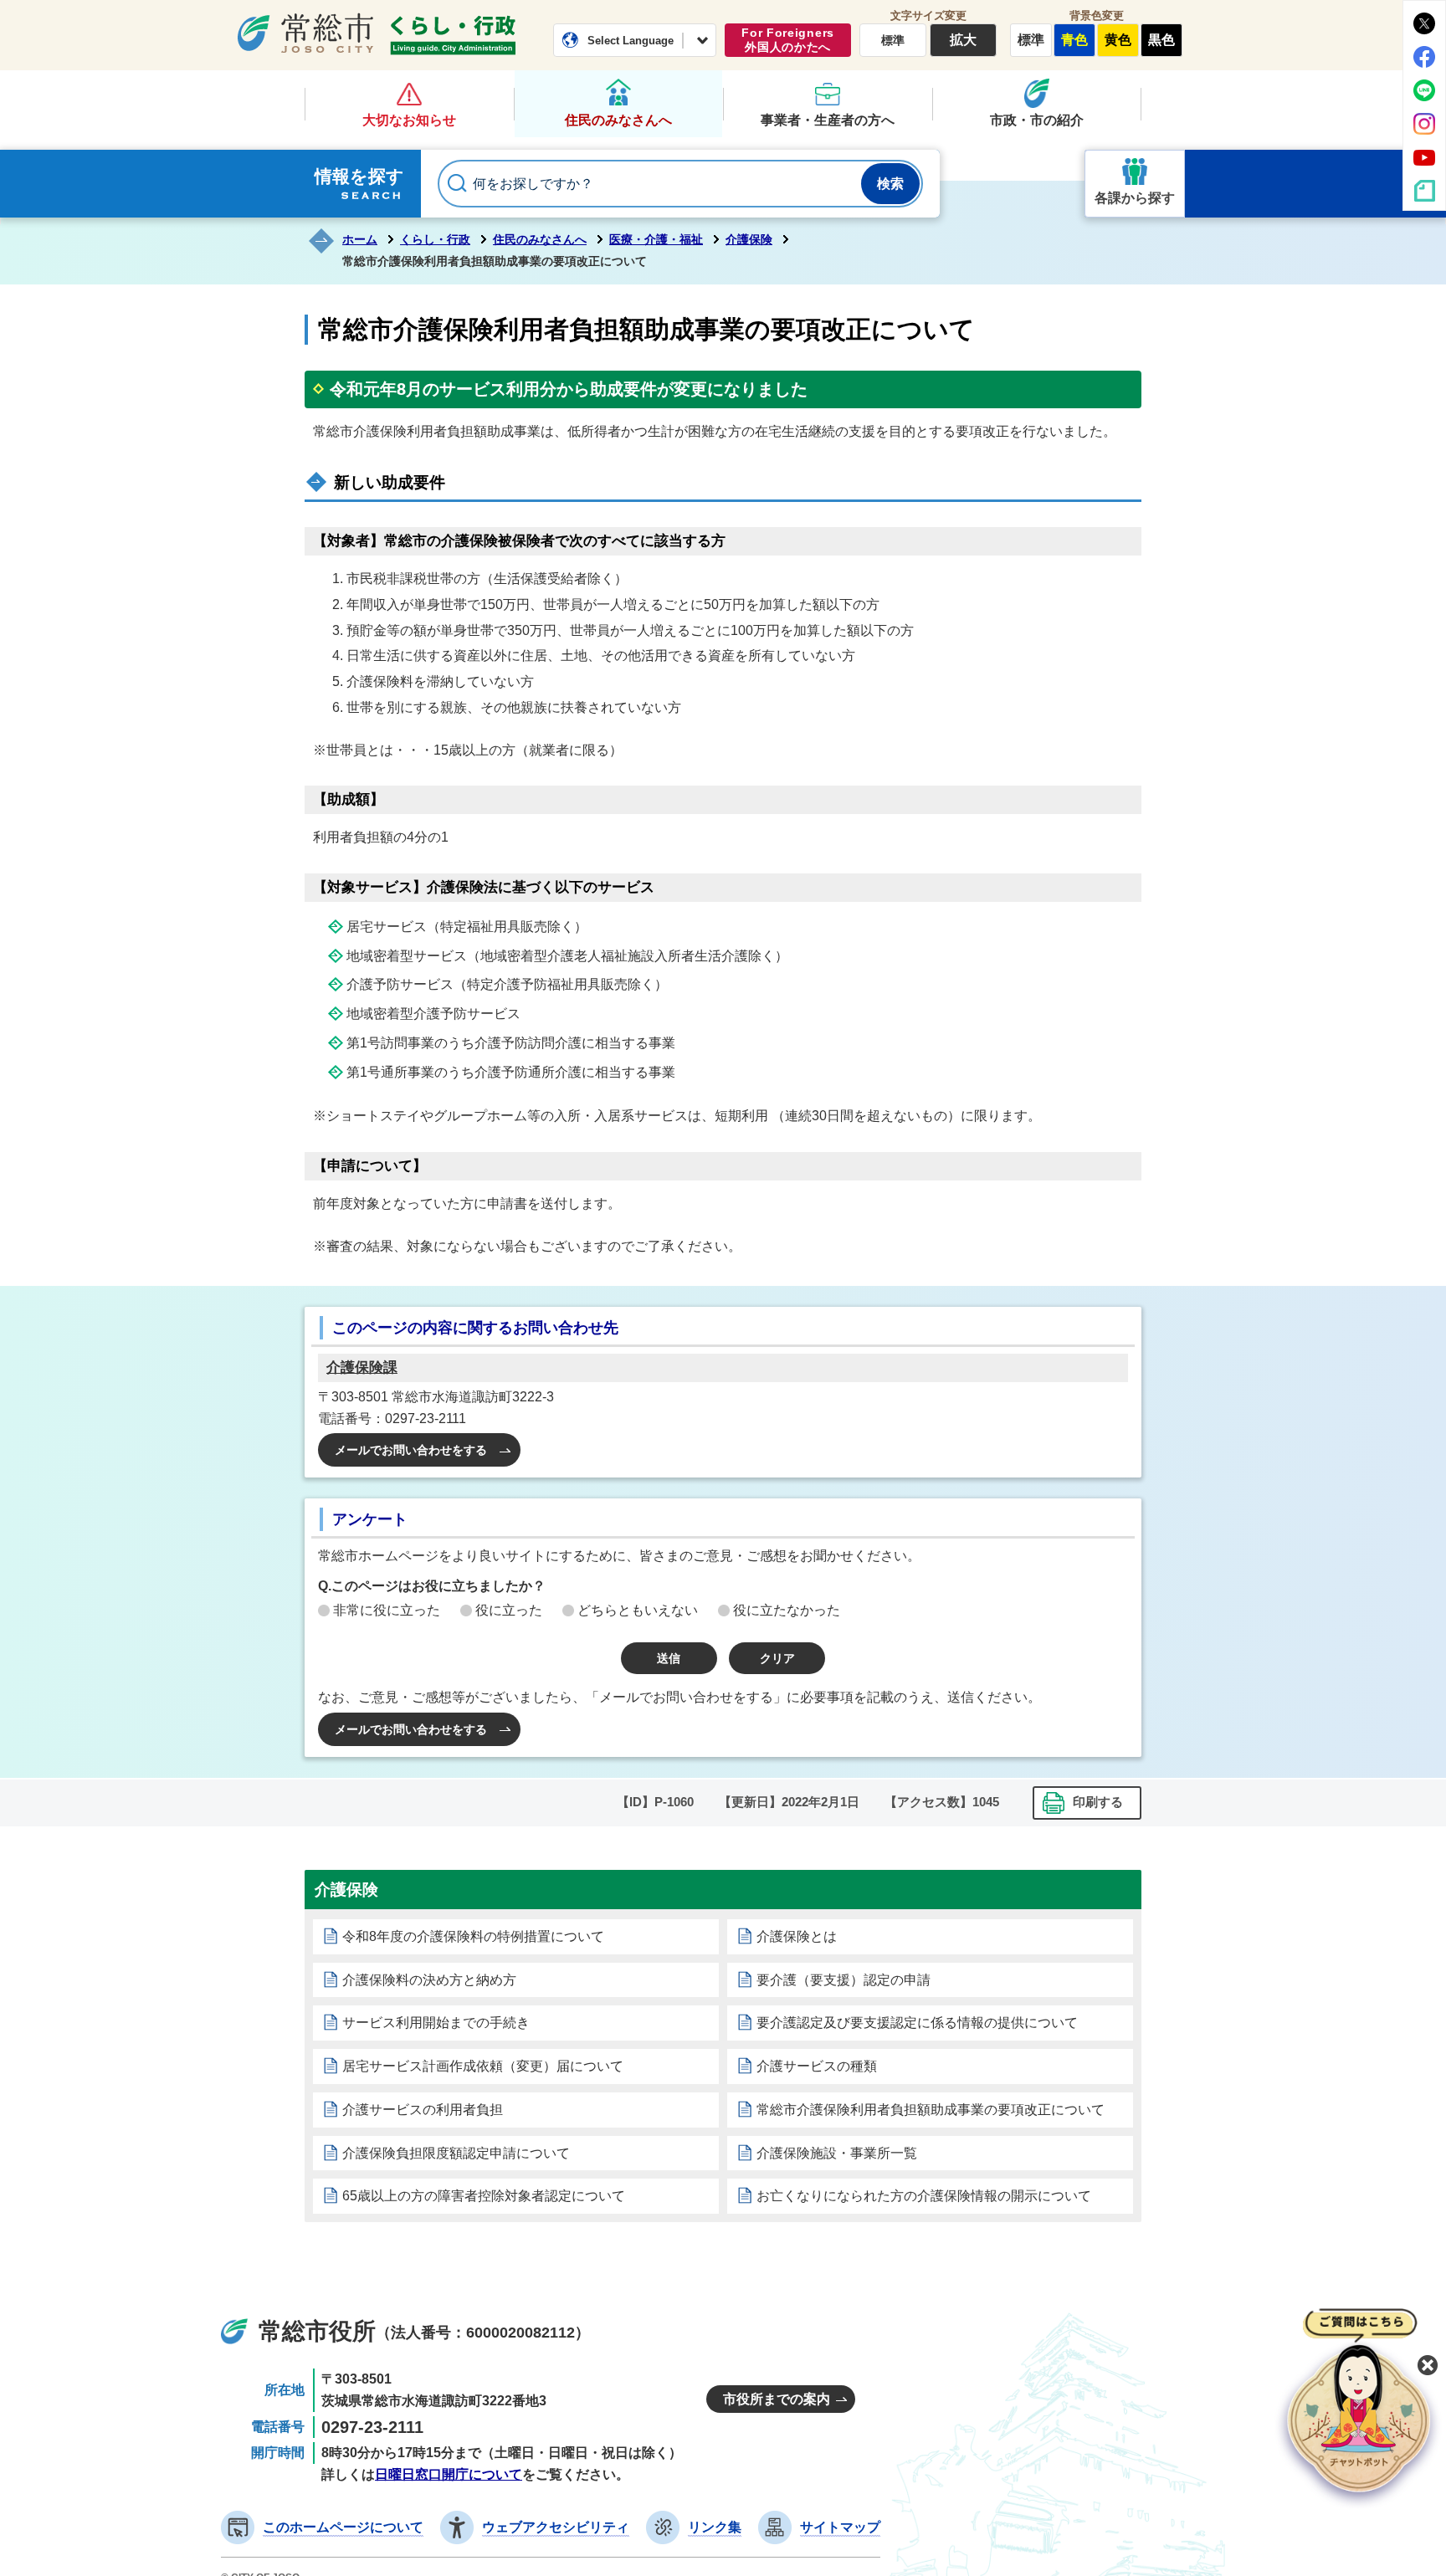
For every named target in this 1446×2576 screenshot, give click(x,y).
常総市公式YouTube (1424, 157)
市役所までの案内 (777, 2399)
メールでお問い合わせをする (411, 1450)
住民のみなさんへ (618, 120)
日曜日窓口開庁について (449, 2474)
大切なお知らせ (409, 120)
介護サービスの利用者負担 (423, 2110)
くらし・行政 (453, 35)
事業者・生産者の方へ (828, 120)
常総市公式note (1424, 191)
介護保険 (749, 239)
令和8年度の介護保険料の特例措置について (473, 1936)
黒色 (1161, 40)
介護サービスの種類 (817, 2066)
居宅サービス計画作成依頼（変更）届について (483, 2066)
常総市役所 (317, 2331)
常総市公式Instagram (1424, 124)
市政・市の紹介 (1037, 120)
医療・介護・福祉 (656, 239)
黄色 (1118, 40)
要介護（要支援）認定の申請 (843, 1980)
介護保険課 (362, 1367)
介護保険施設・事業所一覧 (837, 2153)
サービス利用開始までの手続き (436, 2023)
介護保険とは (797, 1936)
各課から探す (1135, 198)
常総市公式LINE (1424, 90)
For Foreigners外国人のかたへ (788, 40)
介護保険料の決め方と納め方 (429, 1980)
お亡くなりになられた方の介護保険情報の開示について (924, 2196)
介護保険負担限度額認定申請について (456, 2153)
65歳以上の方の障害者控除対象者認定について (484, 2196)
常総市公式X (1424, 23)
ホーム (360, 239)
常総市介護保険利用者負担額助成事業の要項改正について (931, 2110)
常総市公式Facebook (1424, 57)
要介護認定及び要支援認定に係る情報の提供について (917, 2023)
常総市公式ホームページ (305, 33)
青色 (1074, 40)
